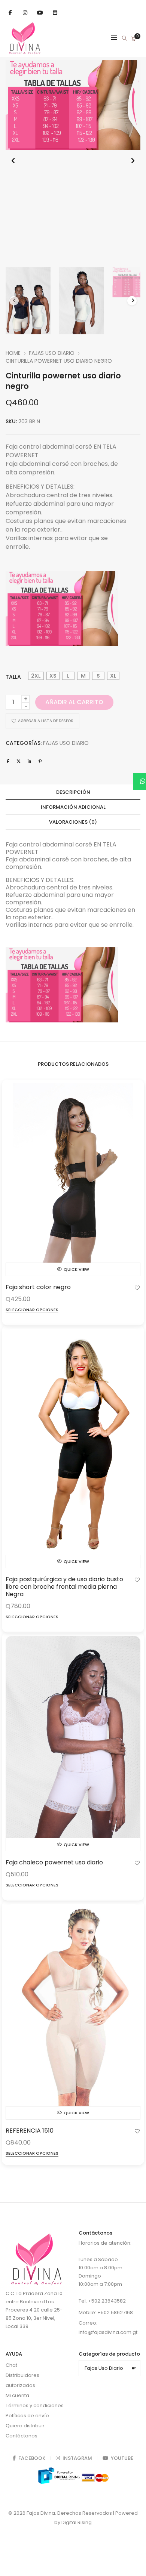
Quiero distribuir (25, 2426)
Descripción (73, 792)
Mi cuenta (17, 2395)
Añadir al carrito (74, 702)
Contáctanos (22, 2436)
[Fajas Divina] (25, 52)
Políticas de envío (27, 2416)
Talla (13, 677)
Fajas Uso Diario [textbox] (109, 2368)
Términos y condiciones (35, 2405)
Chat (11, 2365)
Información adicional (73, 807)
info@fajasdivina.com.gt (108, 2332)
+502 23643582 (107, 2301)
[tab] (73, 792)
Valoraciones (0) (73, 822)
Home (13, 353)
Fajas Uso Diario (52, 353)
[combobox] (109, 2368)
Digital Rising (77, 2522)
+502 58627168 (115, 2312)
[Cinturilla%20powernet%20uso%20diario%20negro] (8, 761)
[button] (133, 161)
